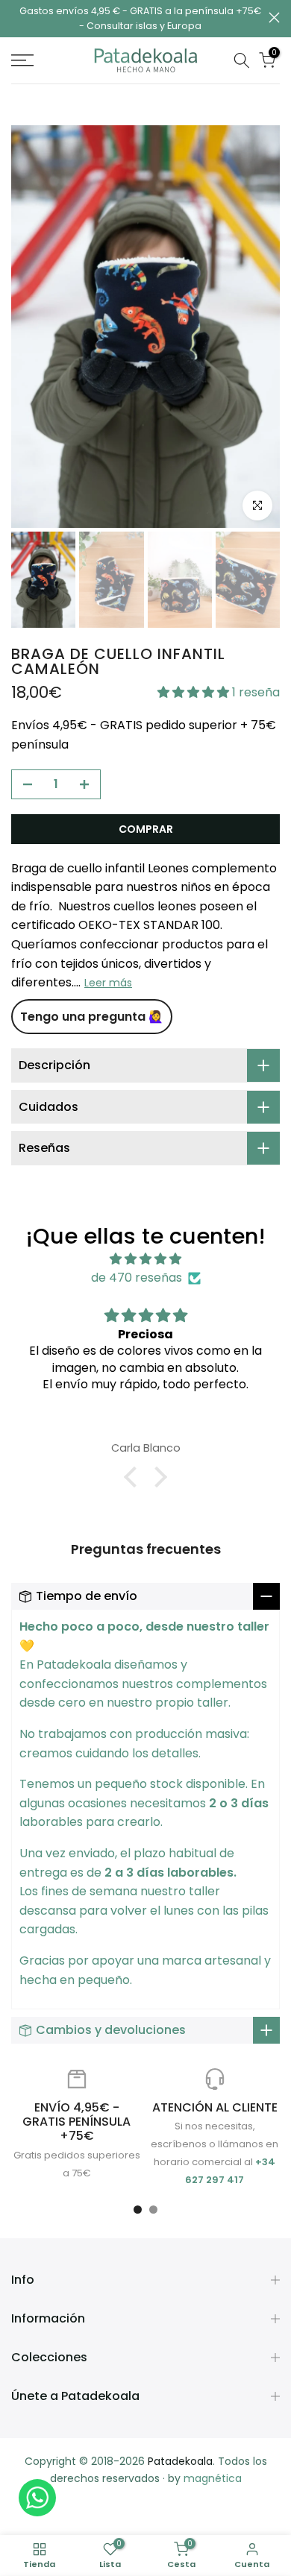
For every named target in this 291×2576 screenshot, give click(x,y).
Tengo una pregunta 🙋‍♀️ (92, 1017)
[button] (195, 692)
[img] (145, 1259)
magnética (213, 2478)
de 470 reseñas (137, 1278)
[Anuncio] (140, 19)
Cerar (274, 18)
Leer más (108, 983)
